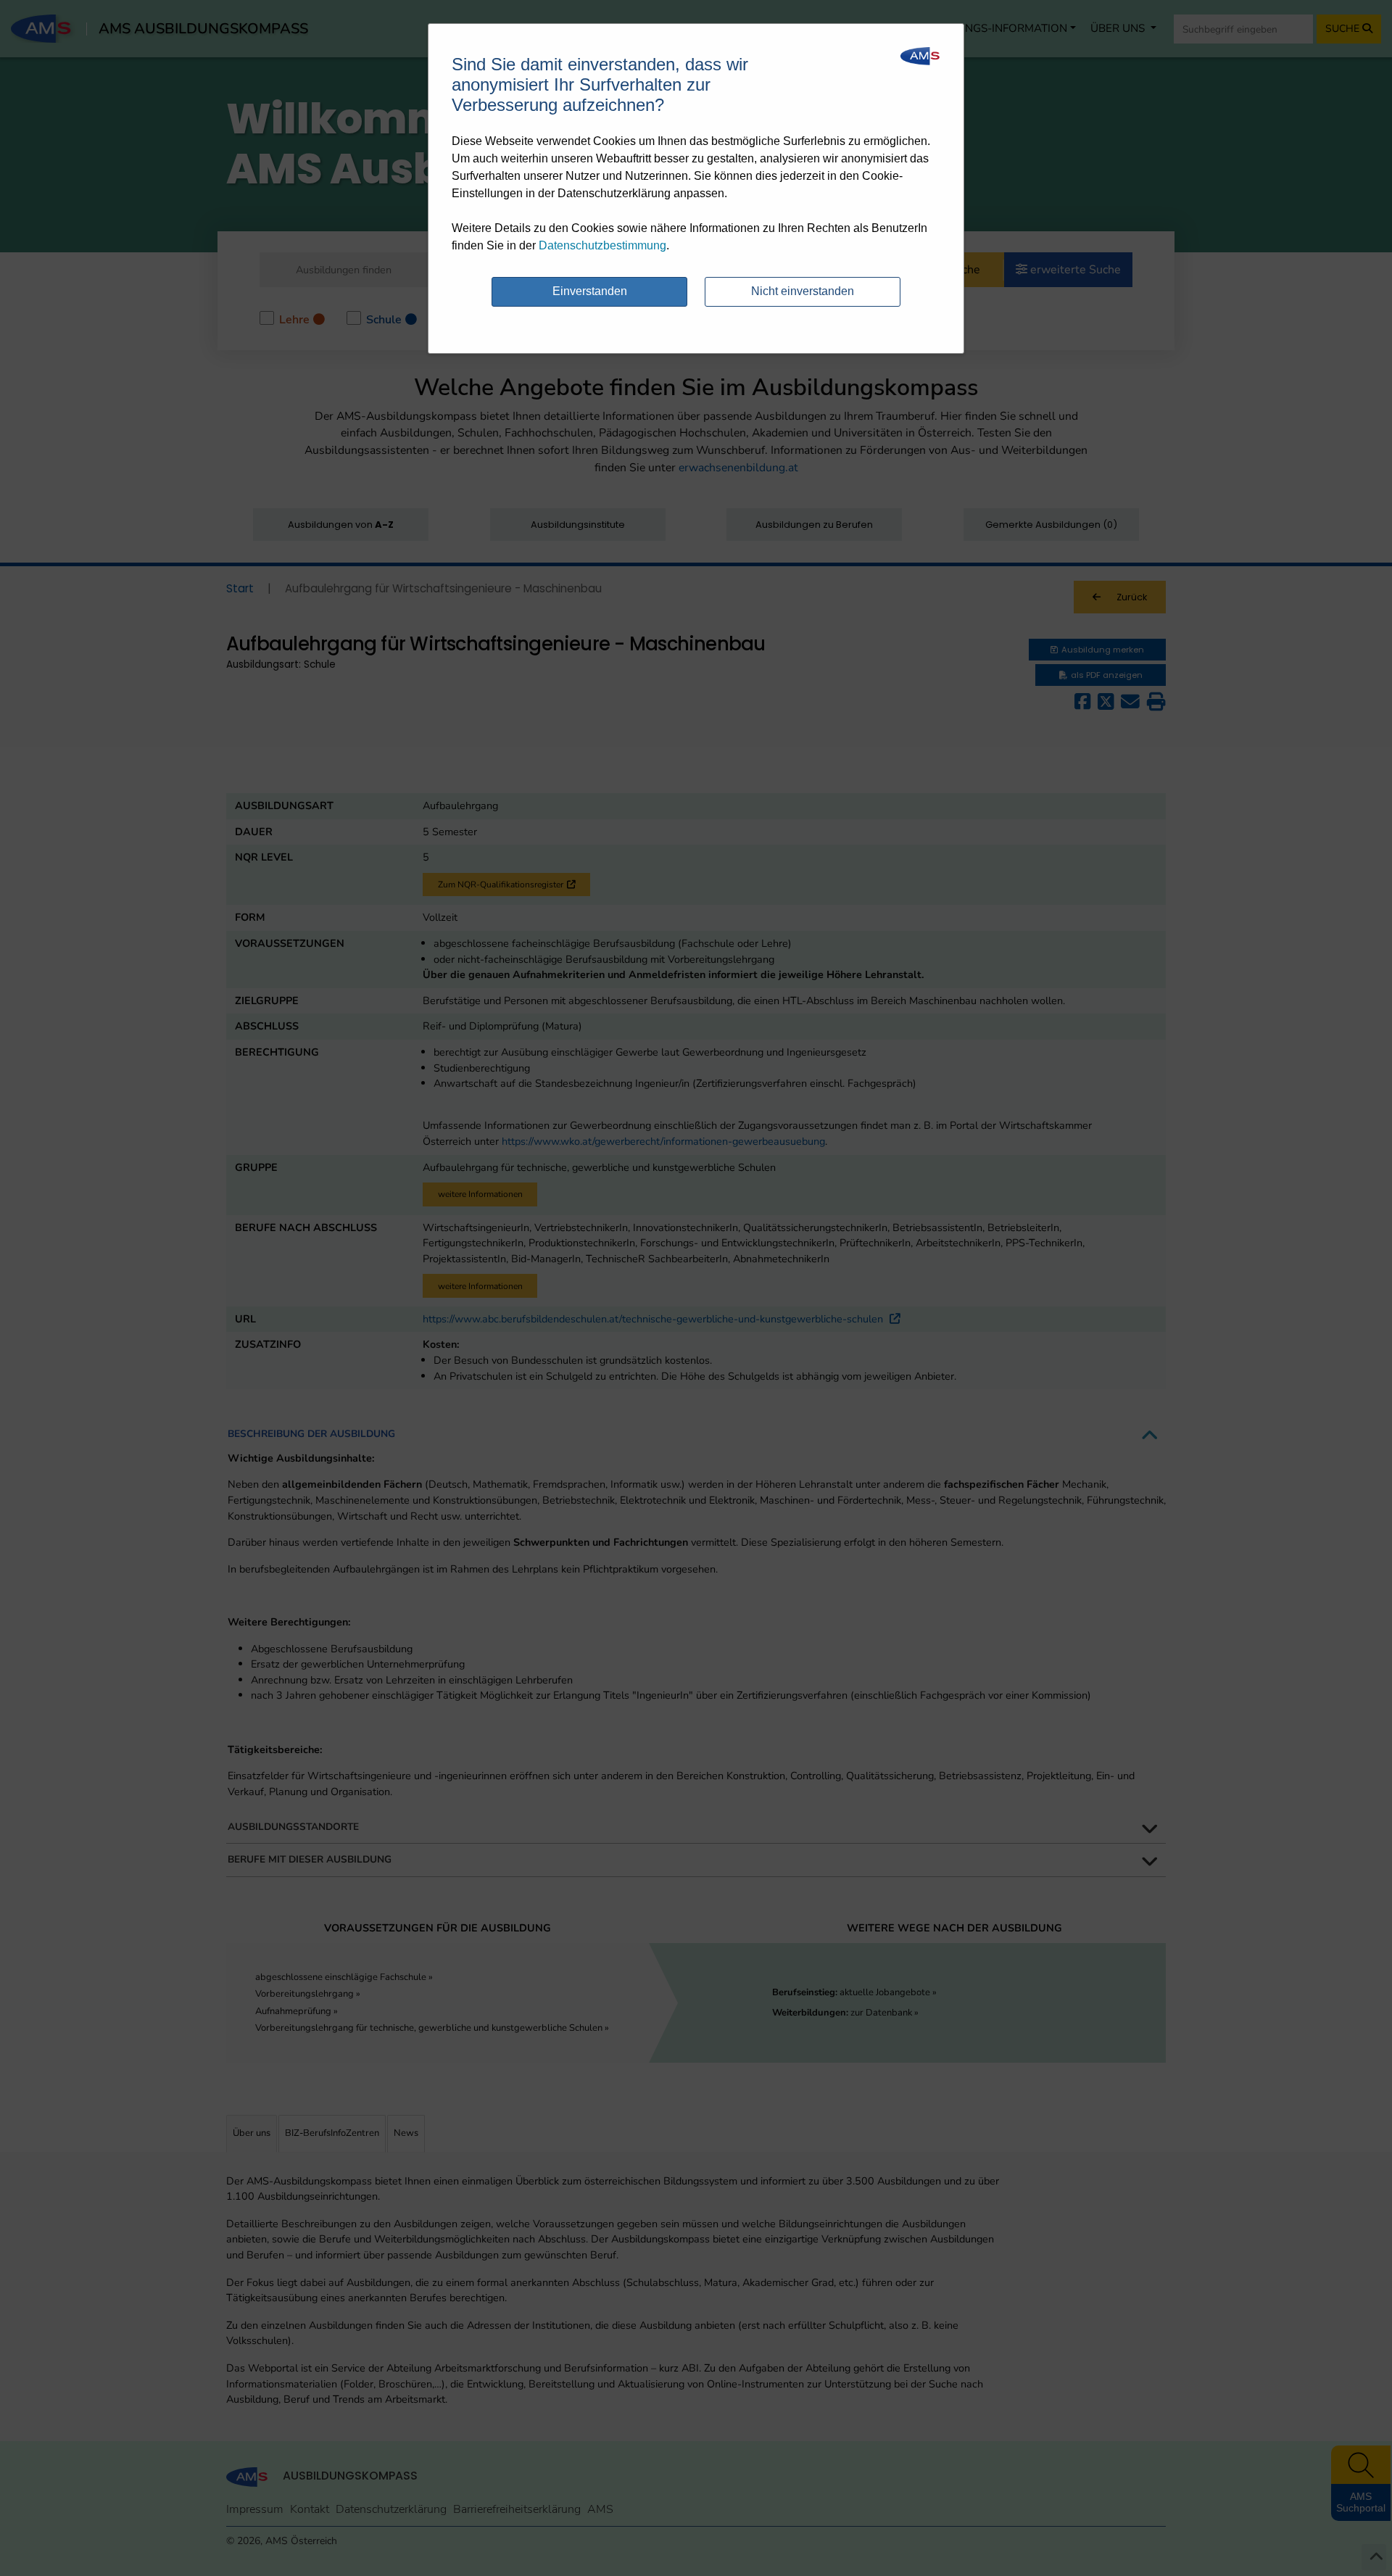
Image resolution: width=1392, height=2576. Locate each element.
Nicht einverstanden (803, 291)
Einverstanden (590, 291)
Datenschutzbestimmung (602, 245)
